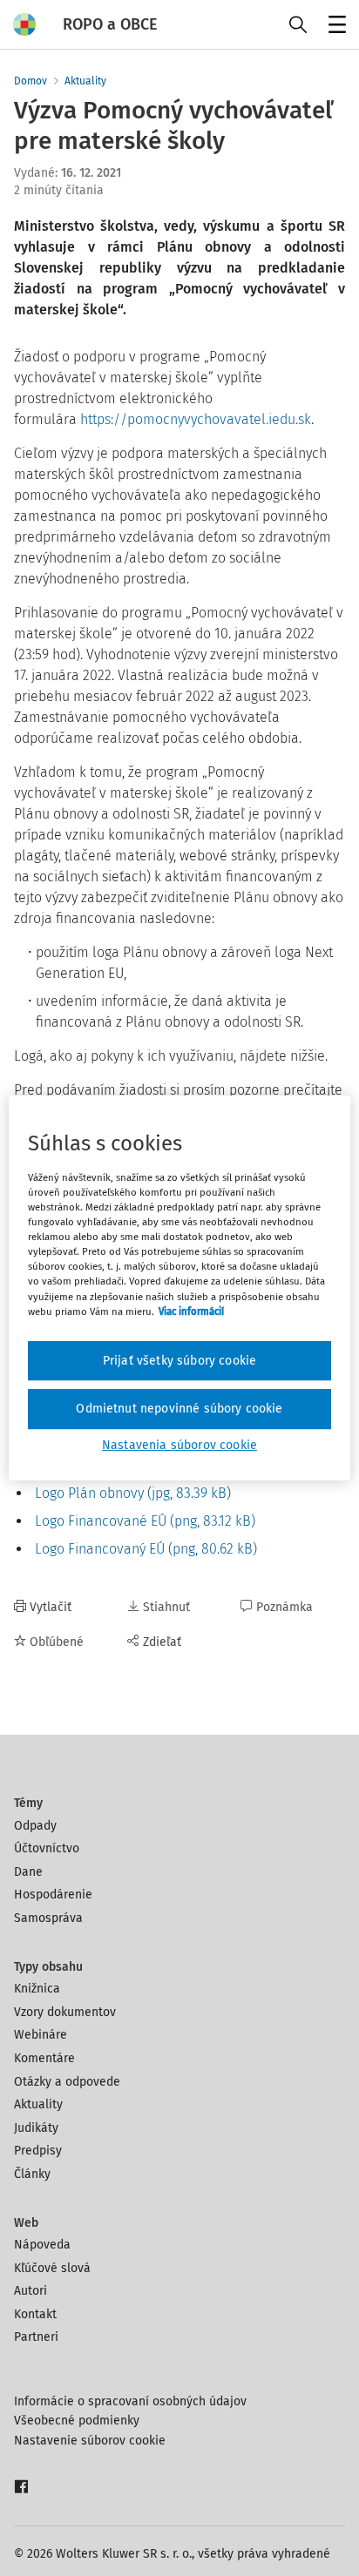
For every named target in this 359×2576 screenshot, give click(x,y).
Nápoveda (42, 2245)
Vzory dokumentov (65, 2012)
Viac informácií (191, 1312)
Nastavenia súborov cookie (179, 1445)
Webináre (41, 2035)
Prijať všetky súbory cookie (179, 1361)
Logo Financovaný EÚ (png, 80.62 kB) (144, 1549)
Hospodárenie (53, 1895)
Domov (30, 81)
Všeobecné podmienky (77, 2421)
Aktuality (85, 81)
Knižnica (37, 1989)
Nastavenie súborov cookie (90, 2441)
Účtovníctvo (47, 1848)
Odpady (35, 1826)
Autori (30, 2291)
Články (32, 2174)
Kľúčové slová (52, 2268)
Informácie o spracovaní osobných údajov (130, 2401)
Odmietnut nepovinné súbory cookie (179, 1409)
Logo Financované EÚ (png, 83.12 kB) (143, 1521)
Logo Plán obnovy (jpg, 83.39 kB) (131, 1493)
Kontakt (35, 2314)
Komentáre (44, 2058)
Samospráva (48, 1918)
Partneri (36, 2337)
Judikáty (36, 2128)
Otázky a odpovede (67, 2082)
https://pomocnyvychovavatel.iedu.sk (196, 419)
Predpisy (38, 2151)
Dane (28, 1872)
